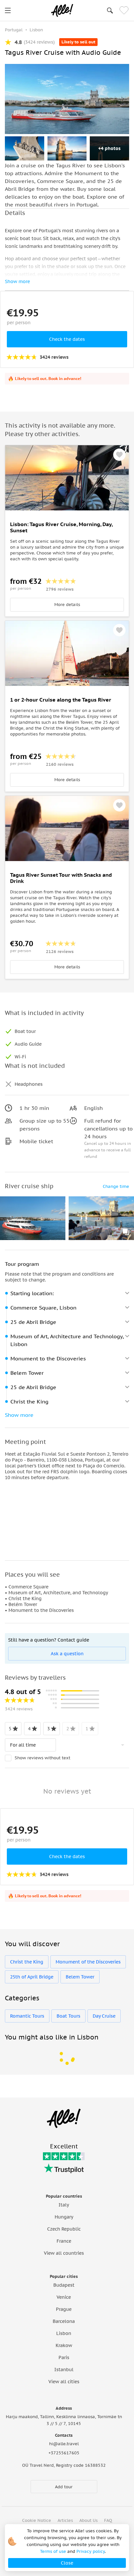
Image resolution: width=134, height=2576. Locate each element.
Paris (64, 2357)
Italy (64, 2205)
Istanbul (64, 2370)
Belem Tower (80, 1977)
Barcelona (64, 2321)
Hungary (64, 2217)
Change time (116, 1186)
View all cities (64, 2382)
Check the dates (67, 339)
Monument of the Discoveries (88, 1962)
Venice (64, 2297)
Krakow (64, 2345)
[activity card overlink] (67, 563)
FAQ (108, 2520)
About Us (88, 2520)
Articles (65, 2520)
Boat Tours (68, 2016)
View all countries (64, 2253)
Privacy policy (91, 2551)
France (64, 2241)
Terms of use (53, 2551)
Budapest (64, 2285)
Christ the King (27, 1962)
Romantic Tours (27, 2016)
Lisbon (64, 2333)
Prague (64, 2309)
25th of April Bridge (32, 1977)
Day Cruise (104, 2016)
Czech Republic (64, 2229)
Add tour (64, 2487)
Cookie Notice (37, 2520)
